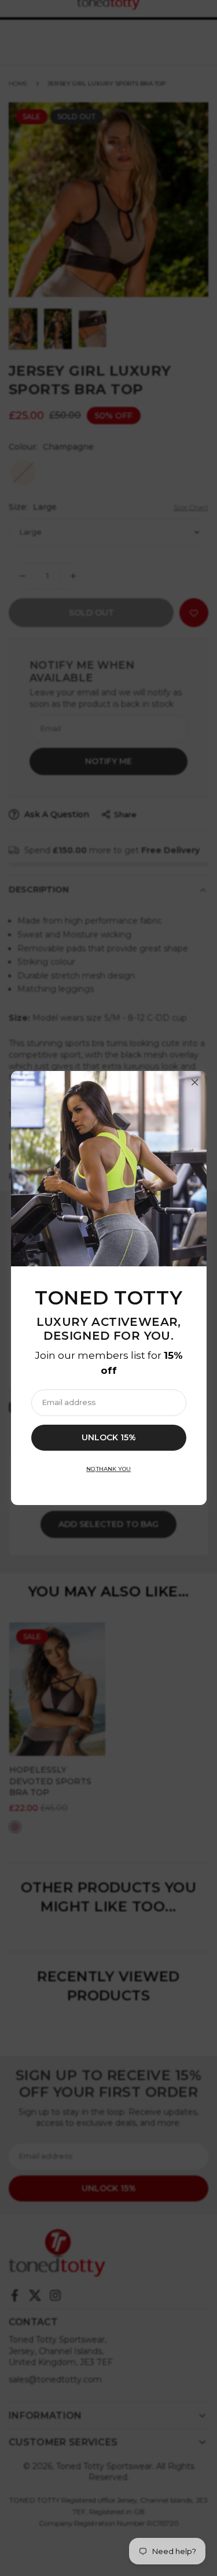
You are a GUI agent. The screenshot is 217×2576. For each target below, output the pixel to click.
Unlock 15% (109, 1437)
